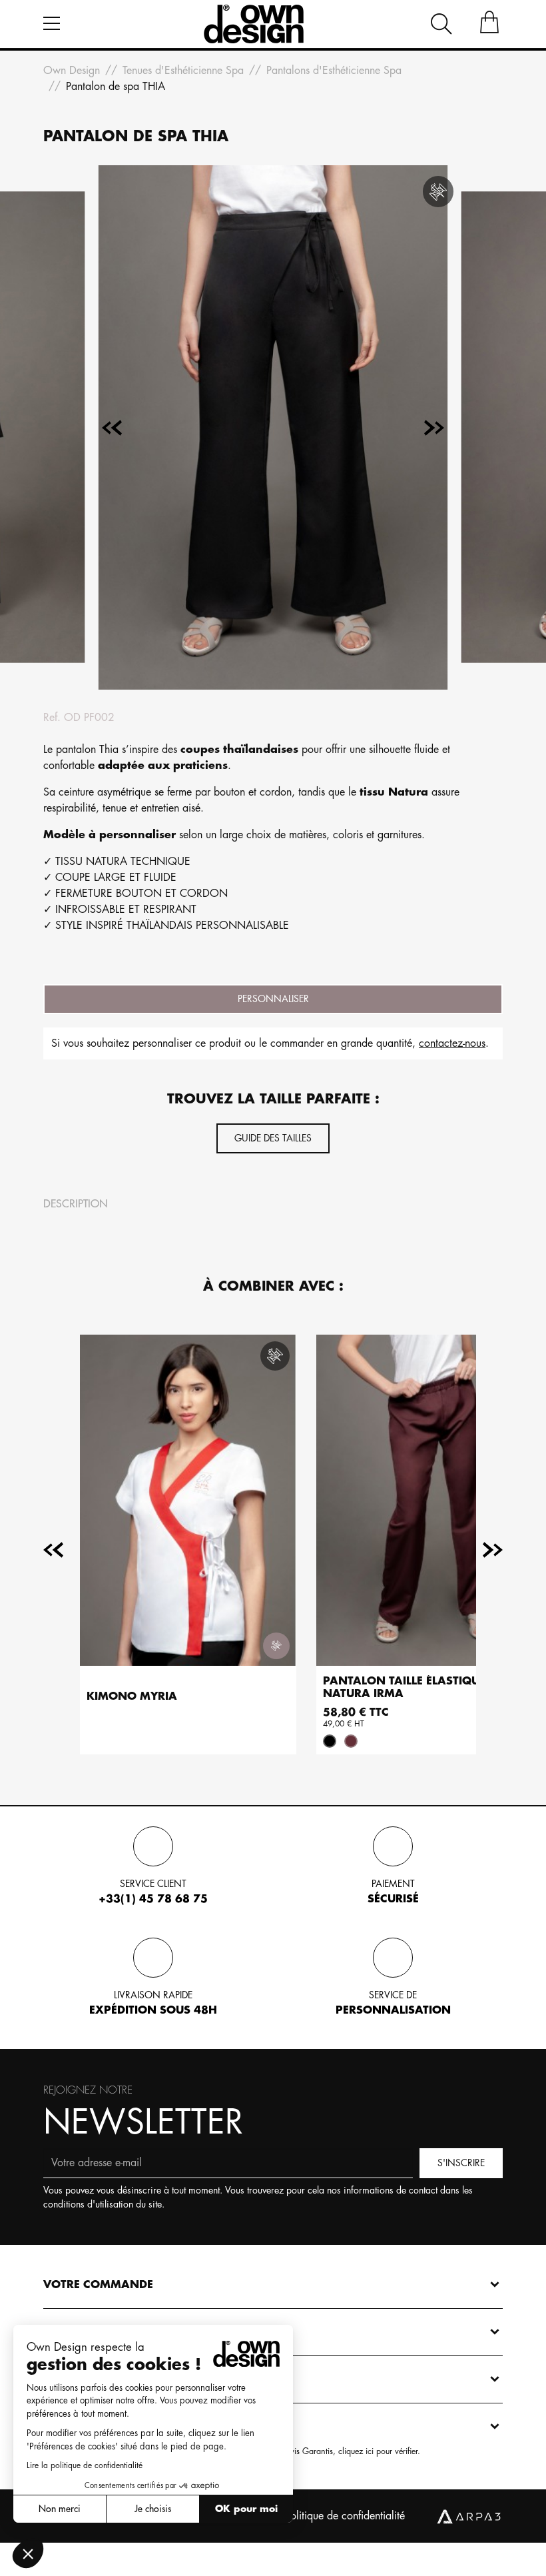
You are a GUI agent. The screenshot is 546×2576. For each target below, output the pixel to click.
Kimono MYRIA (132, 1696)
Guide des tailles (273, 1138)
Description (76, 1204)
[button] (28, 2553)
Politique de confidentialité (345, 2516)
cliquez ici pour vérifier (378, 2451)
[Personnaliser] (276, 1646)
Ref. (52, 718)
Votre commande (98, 2285)
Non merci (60, 2509)
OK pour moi (246, 2509)
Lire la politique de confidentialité (85, 2465)
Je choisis (153, 2509)
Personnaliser (273, 999)
